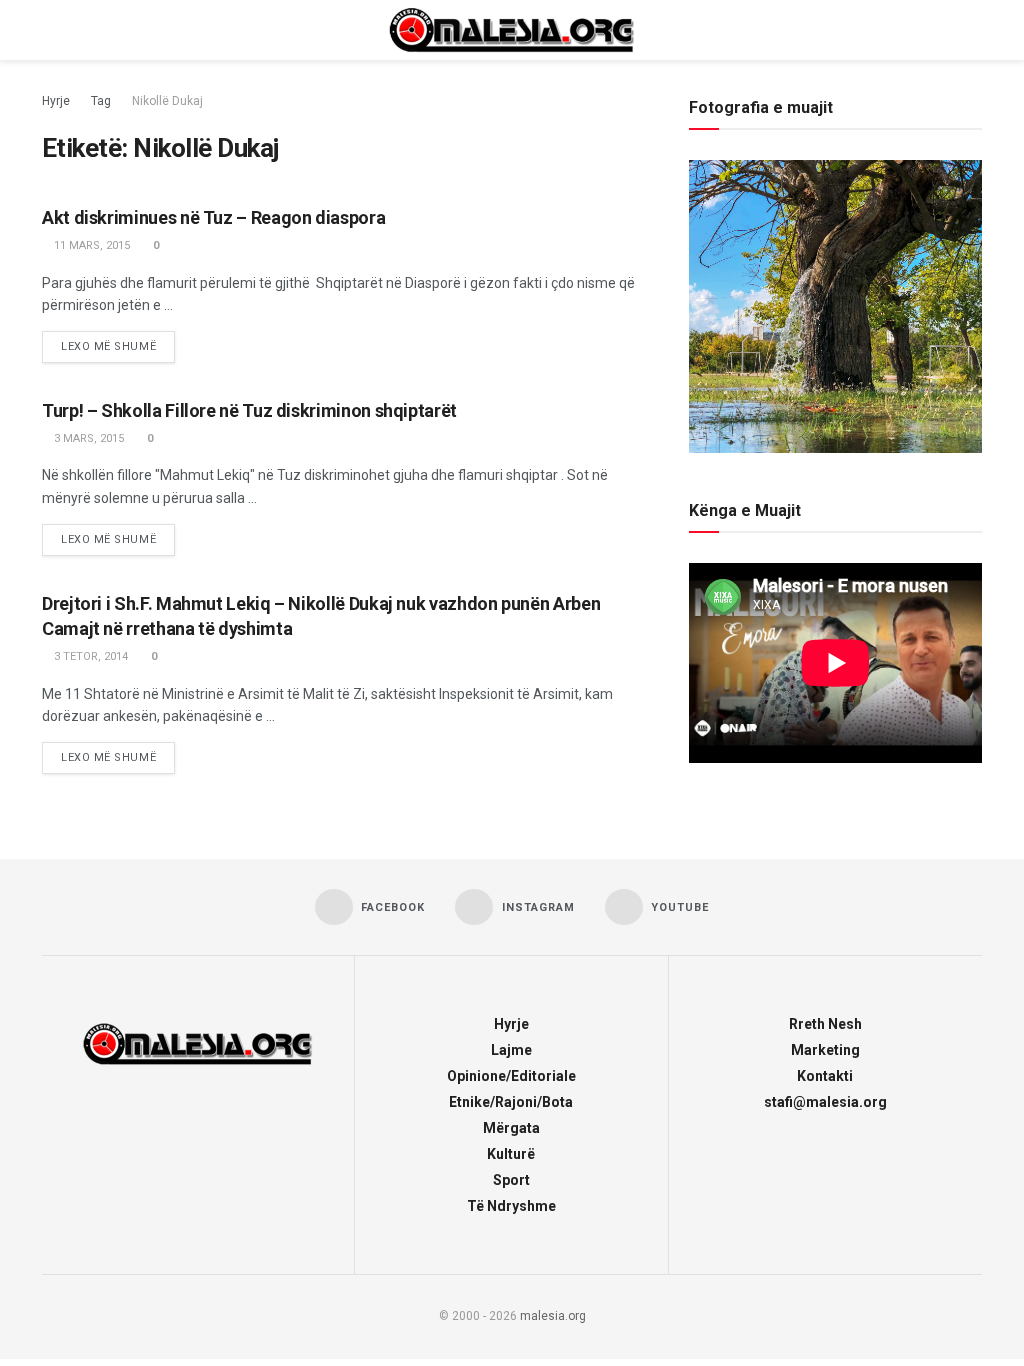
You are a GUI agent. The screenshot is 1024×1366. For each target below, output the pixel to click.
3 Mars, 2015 (87, 438)
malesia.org (553, 1316)
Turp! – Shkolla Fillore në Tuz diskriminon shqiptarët (249, 410)
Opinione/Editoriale (511, 1076)
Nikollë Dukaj (167, 101)
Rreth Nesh (825, 1024)
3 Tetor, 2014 (89, 656)
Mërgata (511, 1128)
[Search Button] (973, 30)
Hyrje (56, 101)
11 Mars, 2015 (90, 245)
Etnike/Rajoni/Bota (511, 1102)
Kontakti (825, 1076)
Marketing (825, 1050)
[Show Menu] (50, 30)
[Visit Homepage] (512, 30)
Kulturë (511, 1154)
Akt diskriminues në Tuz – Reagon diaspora (213, 217)
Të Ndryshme (511, 1206)
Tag (101, 101)
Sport (511, 1180)
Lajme (511, 1050)
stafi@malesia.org (825, 1102)
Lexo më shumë (118, 342)
